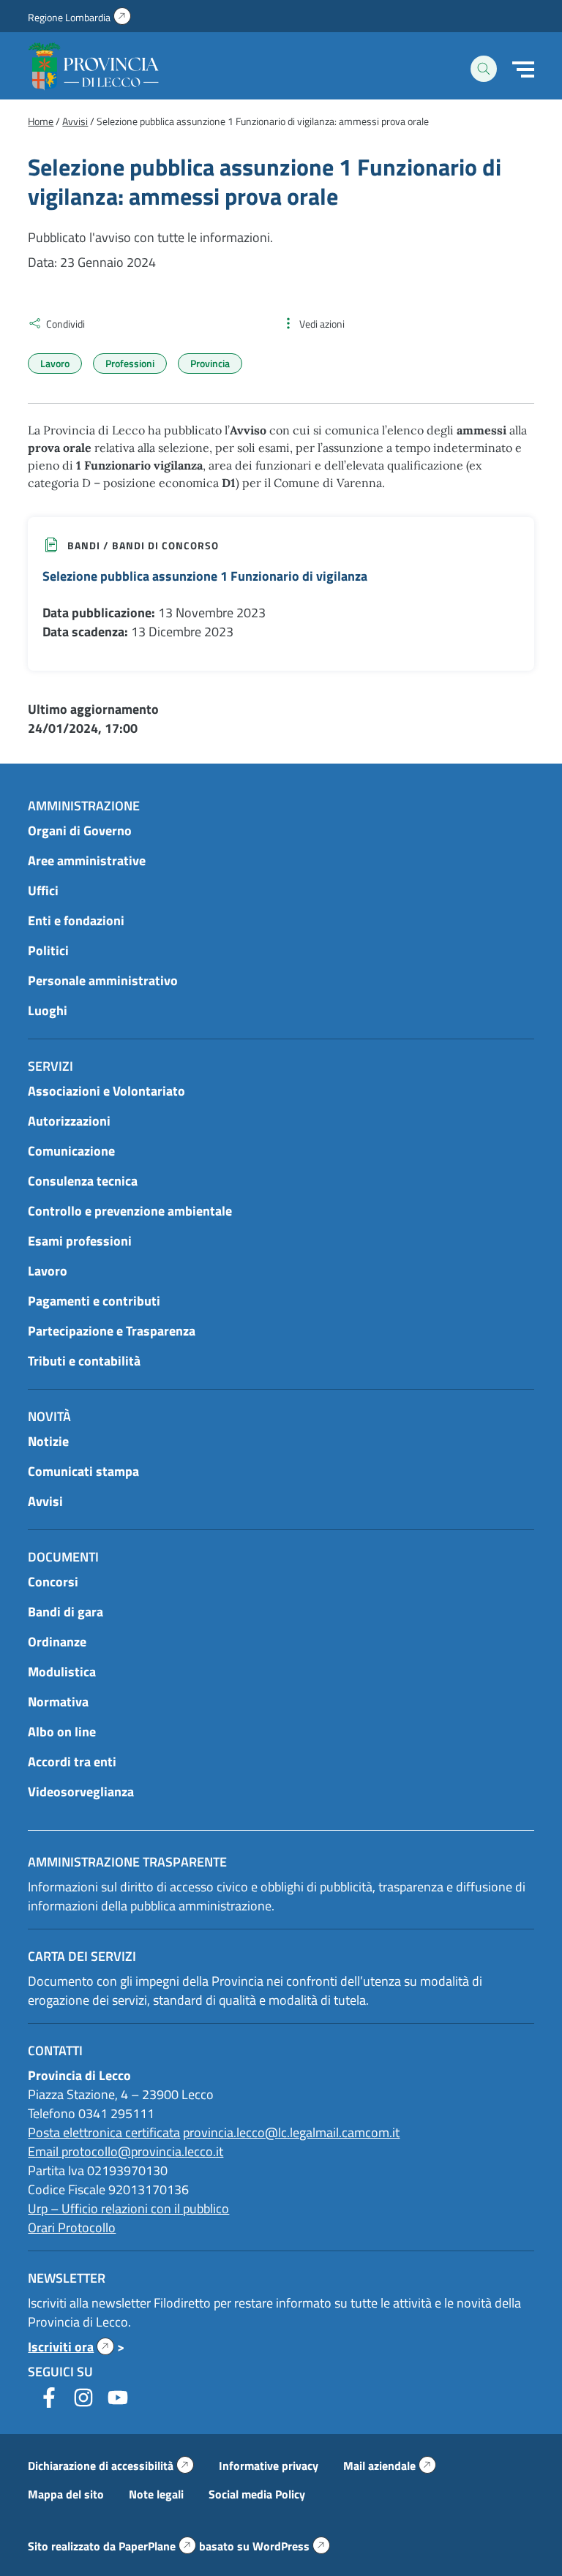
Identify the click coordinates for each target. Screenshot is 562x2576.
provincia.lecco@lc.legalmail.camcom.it (291, 2132)
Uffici (43, 890)
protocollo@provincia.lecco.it (142, 2151)
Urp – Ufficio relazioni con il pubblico (128, 2208)
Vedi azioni (322, 324)
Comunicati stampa (83, 1471)
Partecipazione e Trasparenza (112, 1331)
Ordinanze (57, 1642)
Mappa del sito (66, 2494)
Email (45, 2151)
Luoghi (48, 1010)
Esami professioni (80, 1241)
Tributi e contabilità (84, 1361)
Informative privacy (269, 2466)
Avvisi (45, 1501)
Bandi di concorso (165, 545)
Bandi (84, 545)
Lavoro (55, 363)
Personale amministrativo (103, 980)
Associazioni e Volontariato (106, 1091)
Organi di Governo (80, 831)
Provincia (210, 363)
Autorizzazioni (69, 1121)
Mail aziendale (390, 2466)
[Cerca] (484, 69)
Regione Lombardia (79, 17)
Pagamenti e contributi (94, 1301)
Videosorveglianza (81, 1792)
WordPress (291, 2546)
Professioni (130, 363)
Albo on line (62, 1732)
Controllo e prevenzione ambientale (130, 1211)
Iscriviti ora (71, 2347)
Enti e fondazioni (76, 920)
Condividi (65, 324)
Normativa (58, 1702)
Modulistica (62, 1672)
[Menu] (523, 69)
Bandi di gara (65, 1612)
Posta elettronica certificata (104, 2132)
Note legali (156, 2494)
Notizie (48, 1441)
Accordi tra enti (72, 1762)
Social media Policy (257, 2494)
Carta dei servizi (82, 1956)
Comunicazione (71, 1151)
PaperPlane (157, 2546)
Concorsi (53, 1582)
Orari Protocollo (72, 2227)
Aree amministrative (87, 860)
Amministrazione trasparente (127, 1862)
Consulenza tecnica (83, 1181)
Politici (48, 950)
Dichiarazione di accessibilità (111, 2466)
